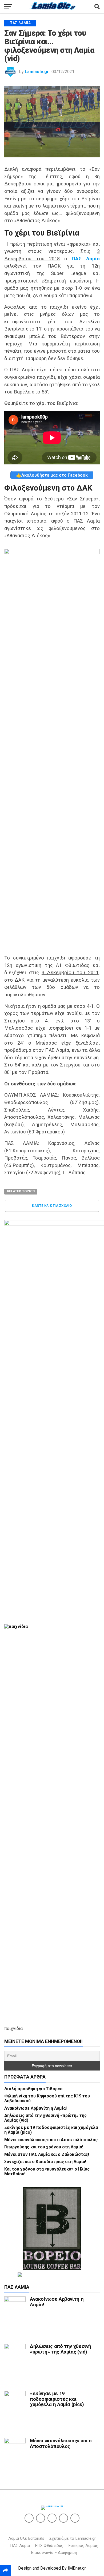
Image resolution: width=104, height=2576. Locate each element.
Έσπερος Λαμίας (83, 2546)
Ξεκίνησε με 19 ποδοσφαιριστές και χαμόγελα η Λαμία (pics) (51, 2130)
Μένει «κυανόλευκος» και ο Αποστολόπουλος (51, 2140)
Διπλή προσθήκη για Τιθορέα (33, 2089)
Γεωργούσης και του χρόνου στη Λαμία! (44, 2147)
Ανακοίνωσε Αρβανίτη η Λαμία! (35, 2108)
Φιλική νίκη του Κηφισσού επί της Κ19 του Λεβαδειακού (47, 2098)
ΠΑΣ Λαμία (20, 2546)
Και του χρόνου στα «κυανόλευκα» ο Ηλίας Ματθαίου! (47, 2171)
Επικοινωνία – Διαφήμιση (54, 2553)
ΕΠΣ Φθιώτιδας (49, 2546)
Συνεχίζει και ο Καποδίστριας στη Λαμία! (45, 2162)
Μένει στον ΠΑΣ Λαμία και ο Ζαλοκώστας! (47, 2154)
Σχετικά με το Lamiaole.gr (73, 2538)
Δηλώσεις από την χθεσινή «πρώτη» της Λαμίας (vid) (45, 2118)
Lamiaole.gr (37, 72)
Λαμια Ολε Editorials (26, 2538)
